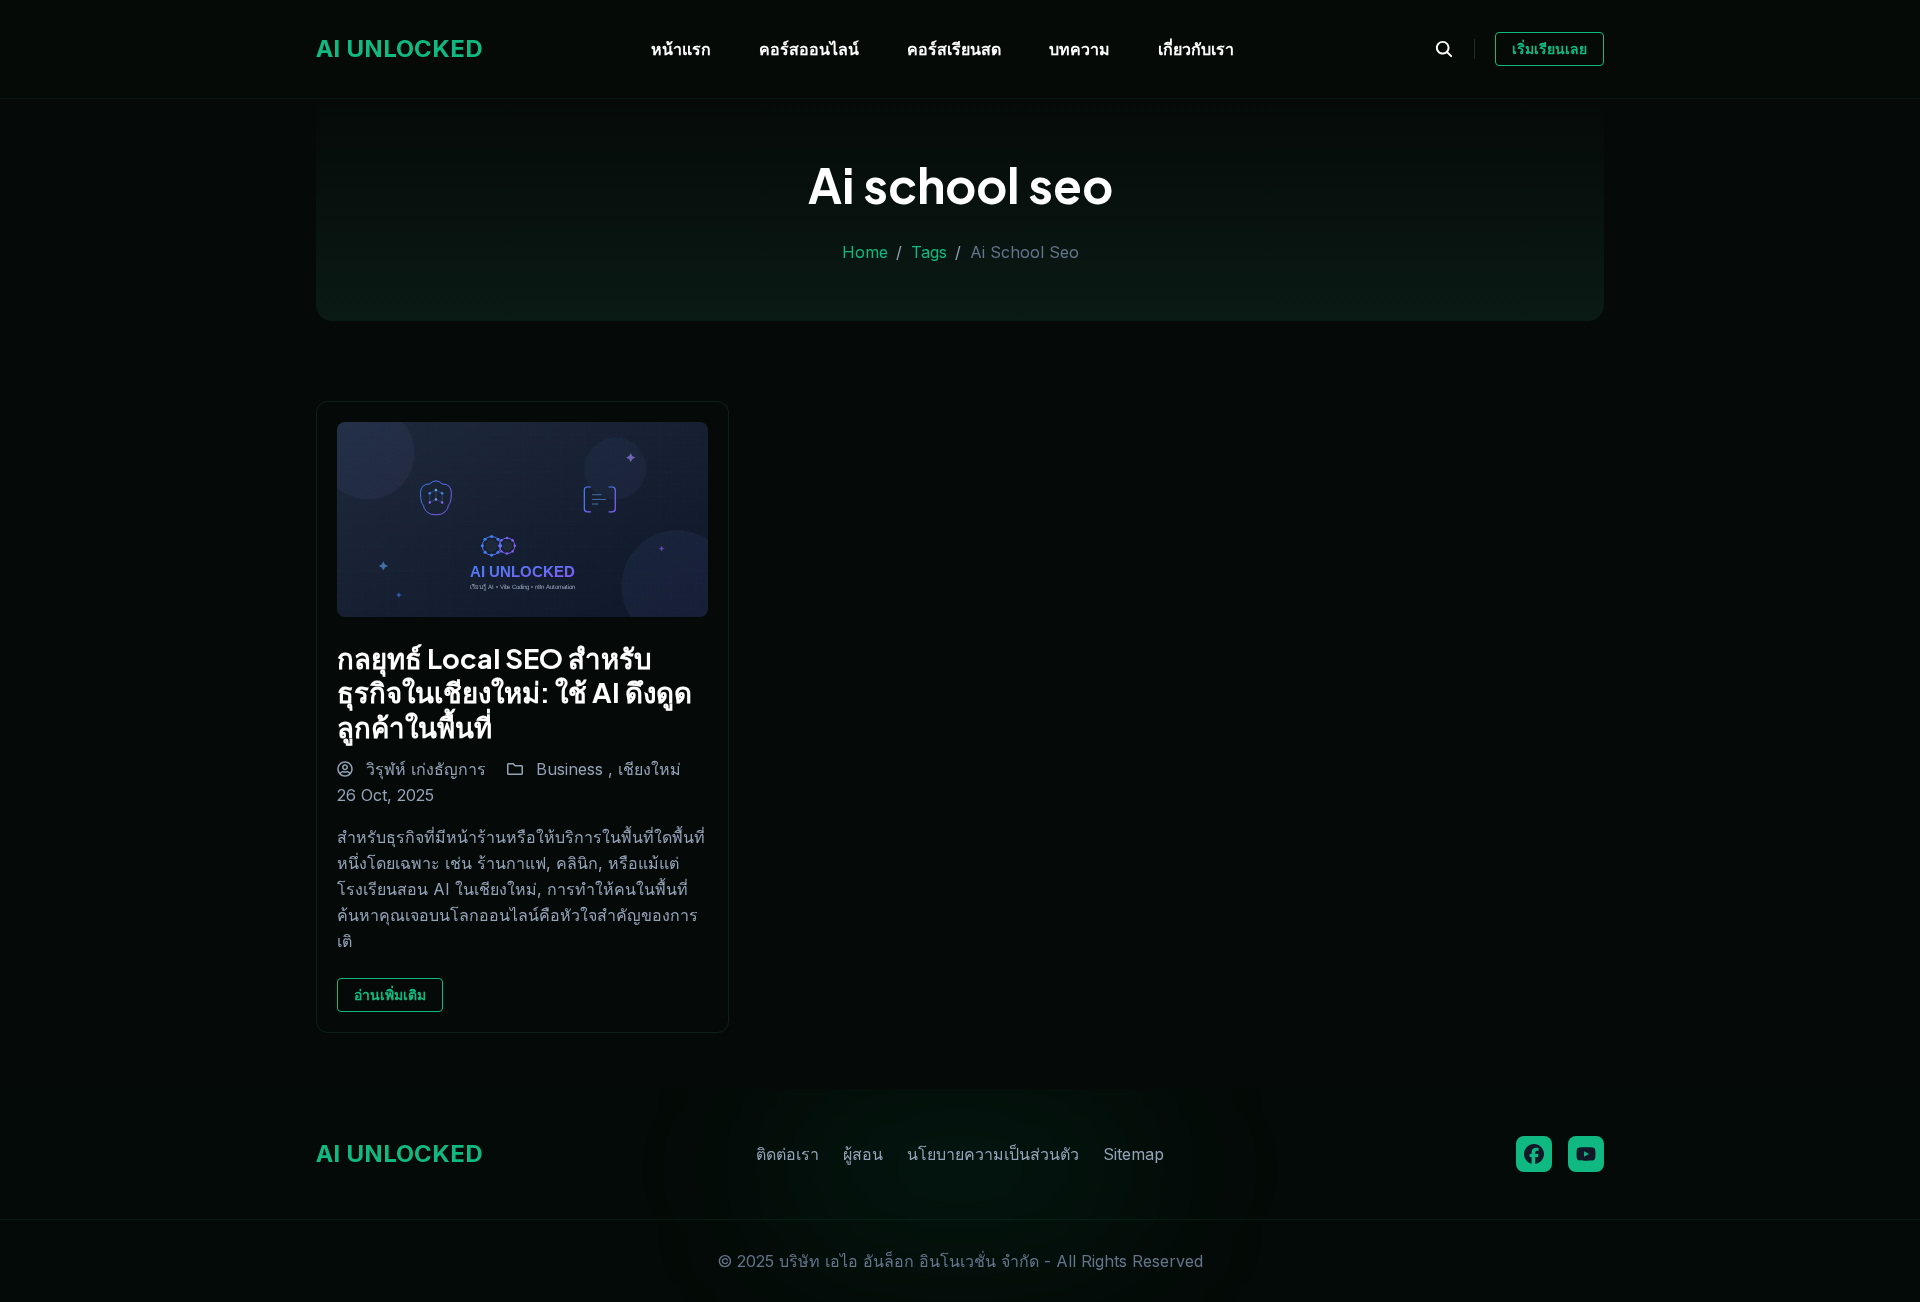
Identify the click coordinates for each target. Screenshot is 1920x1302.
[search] (1454, 49)
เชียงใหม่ (649, 769)
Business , (577, 769)
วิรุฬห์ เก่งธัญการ (423, 769)
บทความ (1079, 49)
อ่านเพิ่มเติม (390, 994)
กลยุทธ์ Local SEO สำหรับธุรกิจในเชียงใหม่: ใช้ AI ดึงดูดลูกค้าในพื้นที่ (514, 692)
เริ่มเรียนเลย (1549, 48)
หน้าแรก (681, 49)
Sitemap (1133, 1154)
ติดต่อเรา (787, 1154)
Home (865, 252)
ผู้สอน (863, 1154)
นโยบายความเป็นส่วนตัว (993, 1154)
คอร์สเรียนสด (954, 49)
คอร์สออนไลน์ (809, 49)
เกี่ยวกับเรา (1196, 49)
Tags (929, 252)
